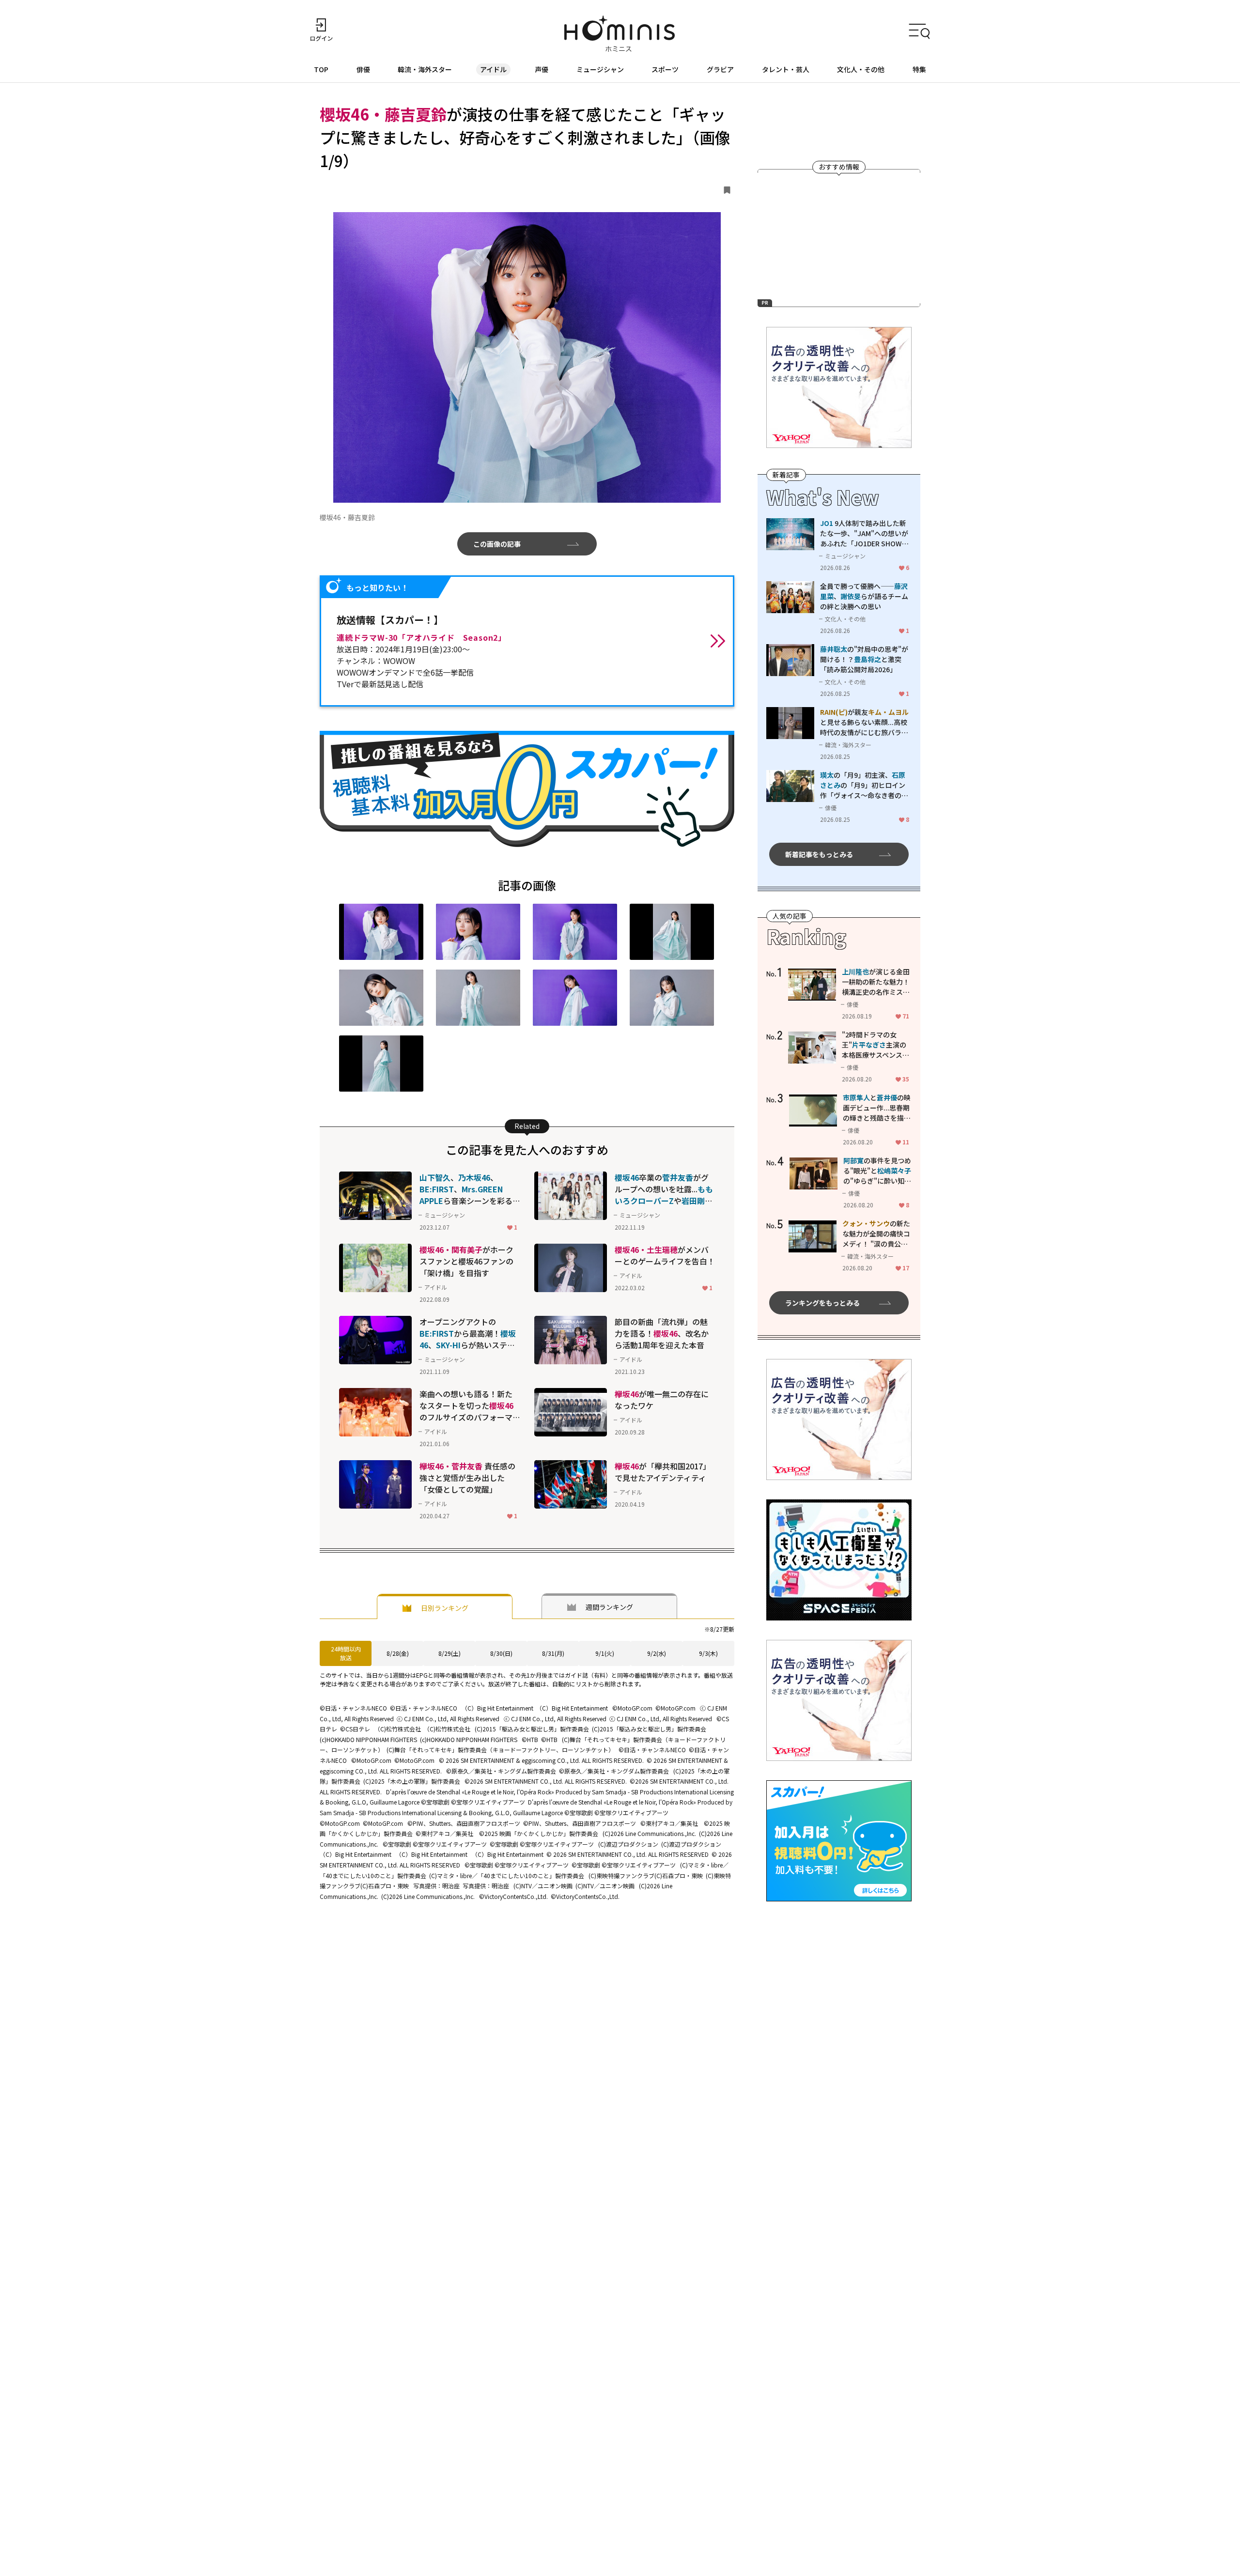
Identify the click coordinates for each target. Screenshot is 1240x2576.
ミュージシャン (600, 69)
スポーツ (665, 69)
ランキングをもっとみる (822, 1303)
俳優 (363, 69)
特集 (919, 69)
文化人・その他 (861, 69)
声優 (542, 69)
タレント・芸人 (786, 69)
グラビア (720, 69)
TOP (321, 69)
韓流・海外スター (425, 69)
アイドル (493, 69)
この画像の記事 (497, 544)
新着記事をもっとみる (819, 854)
